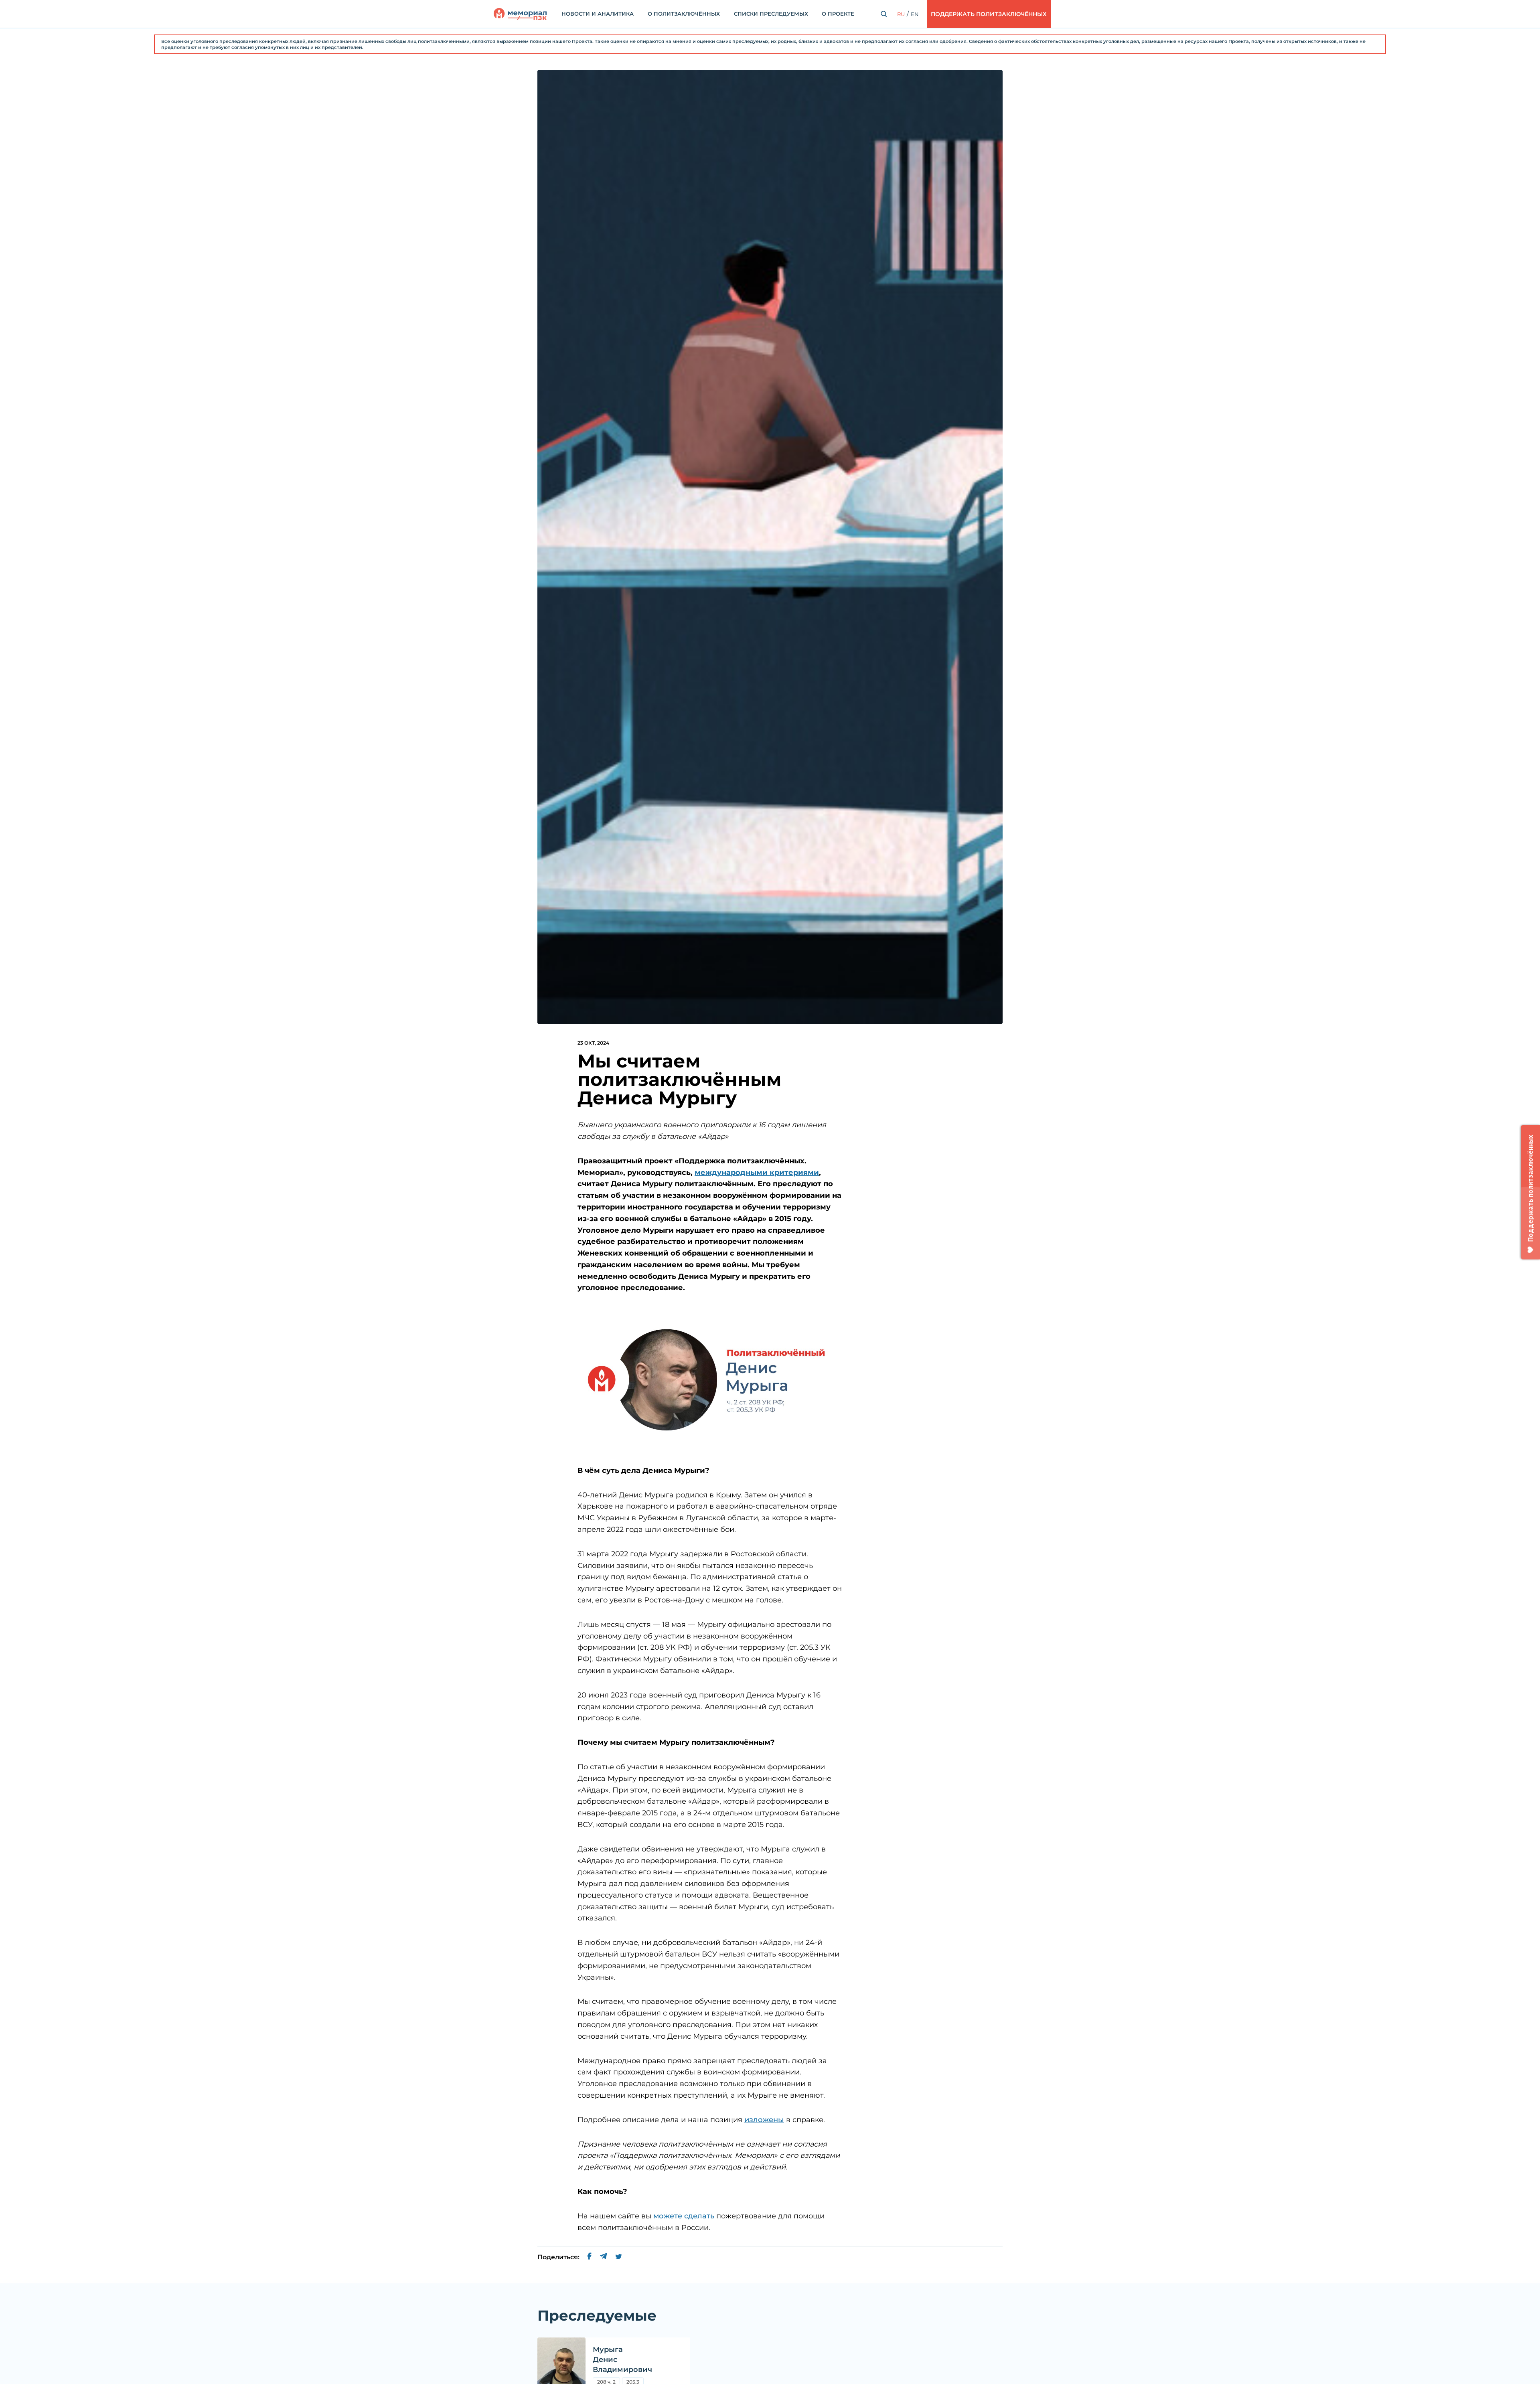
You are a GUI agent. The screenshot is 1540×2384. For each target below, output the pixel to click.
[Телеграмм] (603, 2257)
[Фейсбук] (590, 2257)
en (915, 14)
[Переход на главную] (520, 14)
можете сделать (684, 2216)
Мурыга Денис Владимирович (622, 2360)
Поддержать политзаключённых (989, 14)
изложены (764, 2120)
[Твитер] (619, 2257)
